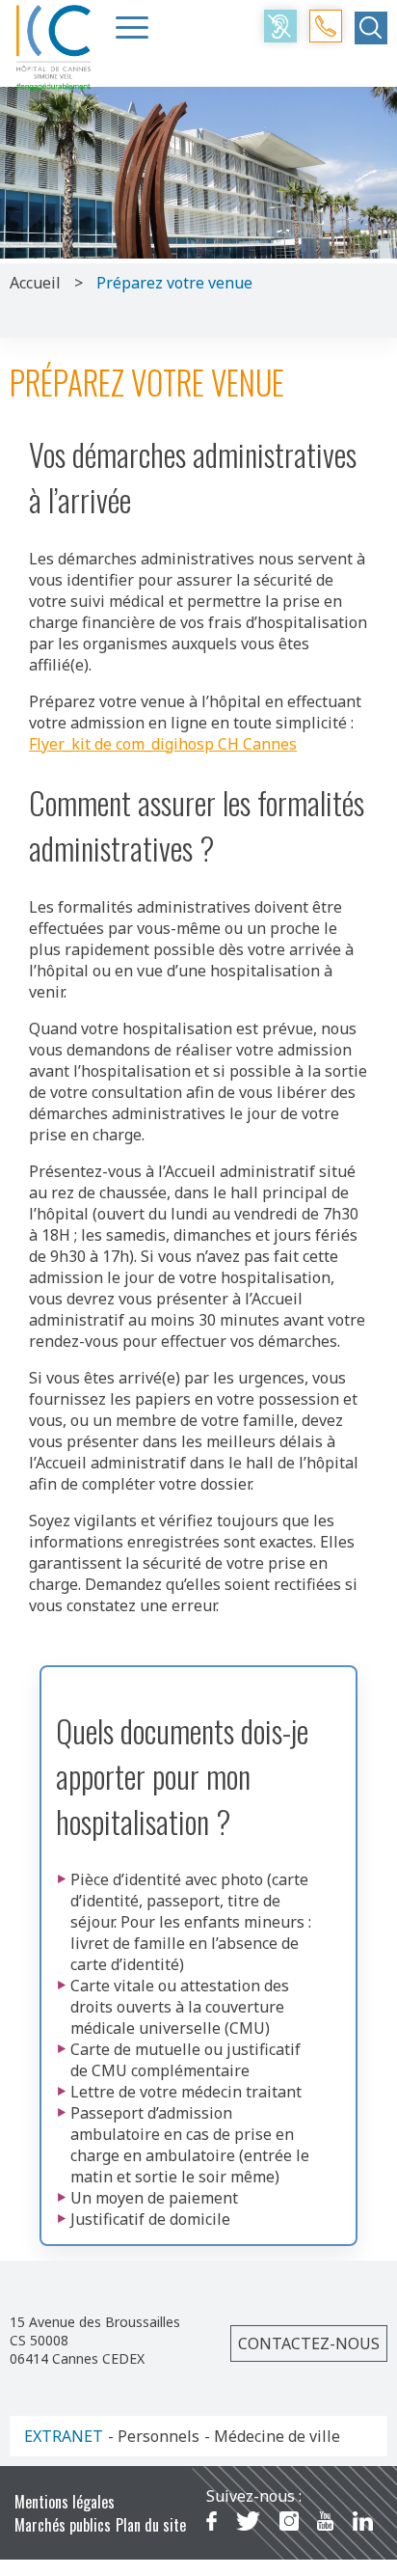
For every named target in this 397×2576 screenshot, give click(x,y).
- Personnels (154, 2436)
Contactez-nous (309, 2343)
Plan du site (151, 2525)
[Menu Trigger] (132, 27)
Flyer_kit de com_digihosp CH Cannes (163, 744)
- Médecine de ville (272, 2436)
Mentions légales (65, 2502)
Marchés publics (63, 2525)
